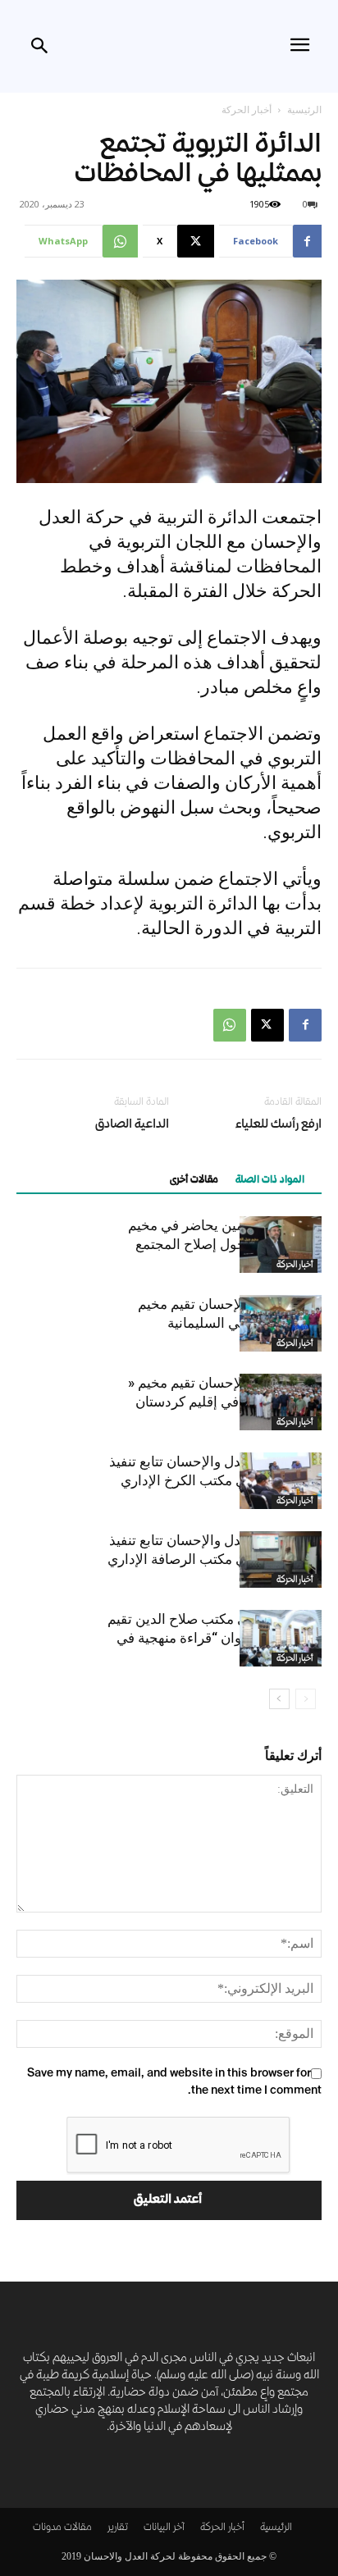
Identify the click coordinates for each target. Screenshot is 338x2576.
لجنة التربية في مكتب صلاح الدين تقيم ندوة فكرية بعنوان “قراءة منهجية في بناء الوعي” (215, 1638)
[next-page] (279, 1699)
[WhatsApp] (230, 1025)
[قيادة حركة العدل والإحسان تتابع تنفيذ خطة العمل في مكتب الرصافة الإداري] (281, 1559)
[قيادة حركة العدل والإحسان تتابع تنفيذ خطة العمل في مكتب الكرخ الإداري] (281, 1481)
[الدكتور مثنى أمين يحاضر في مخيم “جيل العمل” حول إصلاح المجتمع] (281, 1245)
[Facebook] (305, 1025)
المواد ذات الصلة (270, 1181)
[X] (267, 1025)
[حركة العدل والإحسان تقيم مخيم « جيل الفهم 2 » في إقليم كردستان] (281, 1402)
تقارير (118, 2528)
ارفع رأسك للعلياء (279, 1125)
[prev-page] (306, 1699)
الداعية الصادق (132, 1125)
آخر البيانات (164, 2528)
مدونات (47, 2528)
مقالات (78, 2528)
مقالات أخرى (194, 1181)
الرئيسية (304, 109)
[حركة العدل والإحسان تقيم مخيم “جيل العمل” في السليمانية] (281, 1323)
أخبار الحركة (247, 109)
